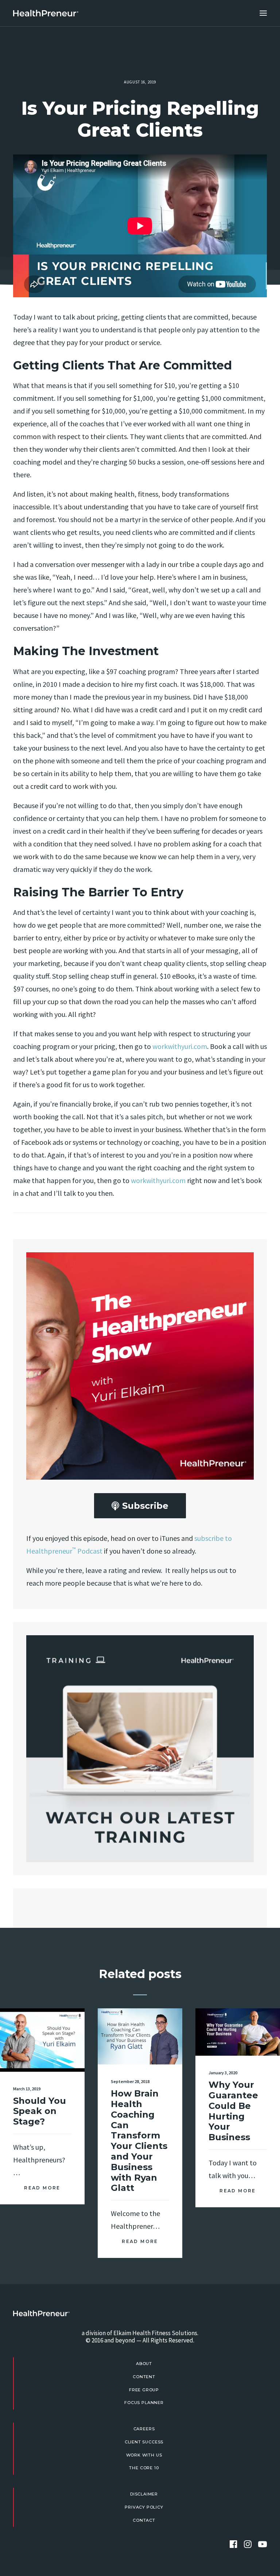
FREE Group (144, 2390)
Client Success (144, 2442)
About (144, 2364)
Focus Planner (144, 2403)
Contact (144, 2520)
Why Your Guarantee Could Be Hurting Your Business (233, 2111)
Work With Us (144, 2455)
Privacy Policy (144, 2507)
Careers (144, 2429)
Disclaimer (144, 2494)
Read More (42, 2188)
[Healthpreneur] (41, 2313)
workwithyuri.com (180, 1046)
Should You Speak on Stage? (40, 2111)
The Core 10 (144, 2468)
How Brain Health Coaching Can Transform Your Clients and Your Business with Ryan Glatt (139, 2141)
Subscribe (145, 1506)
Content (144, 2377)
